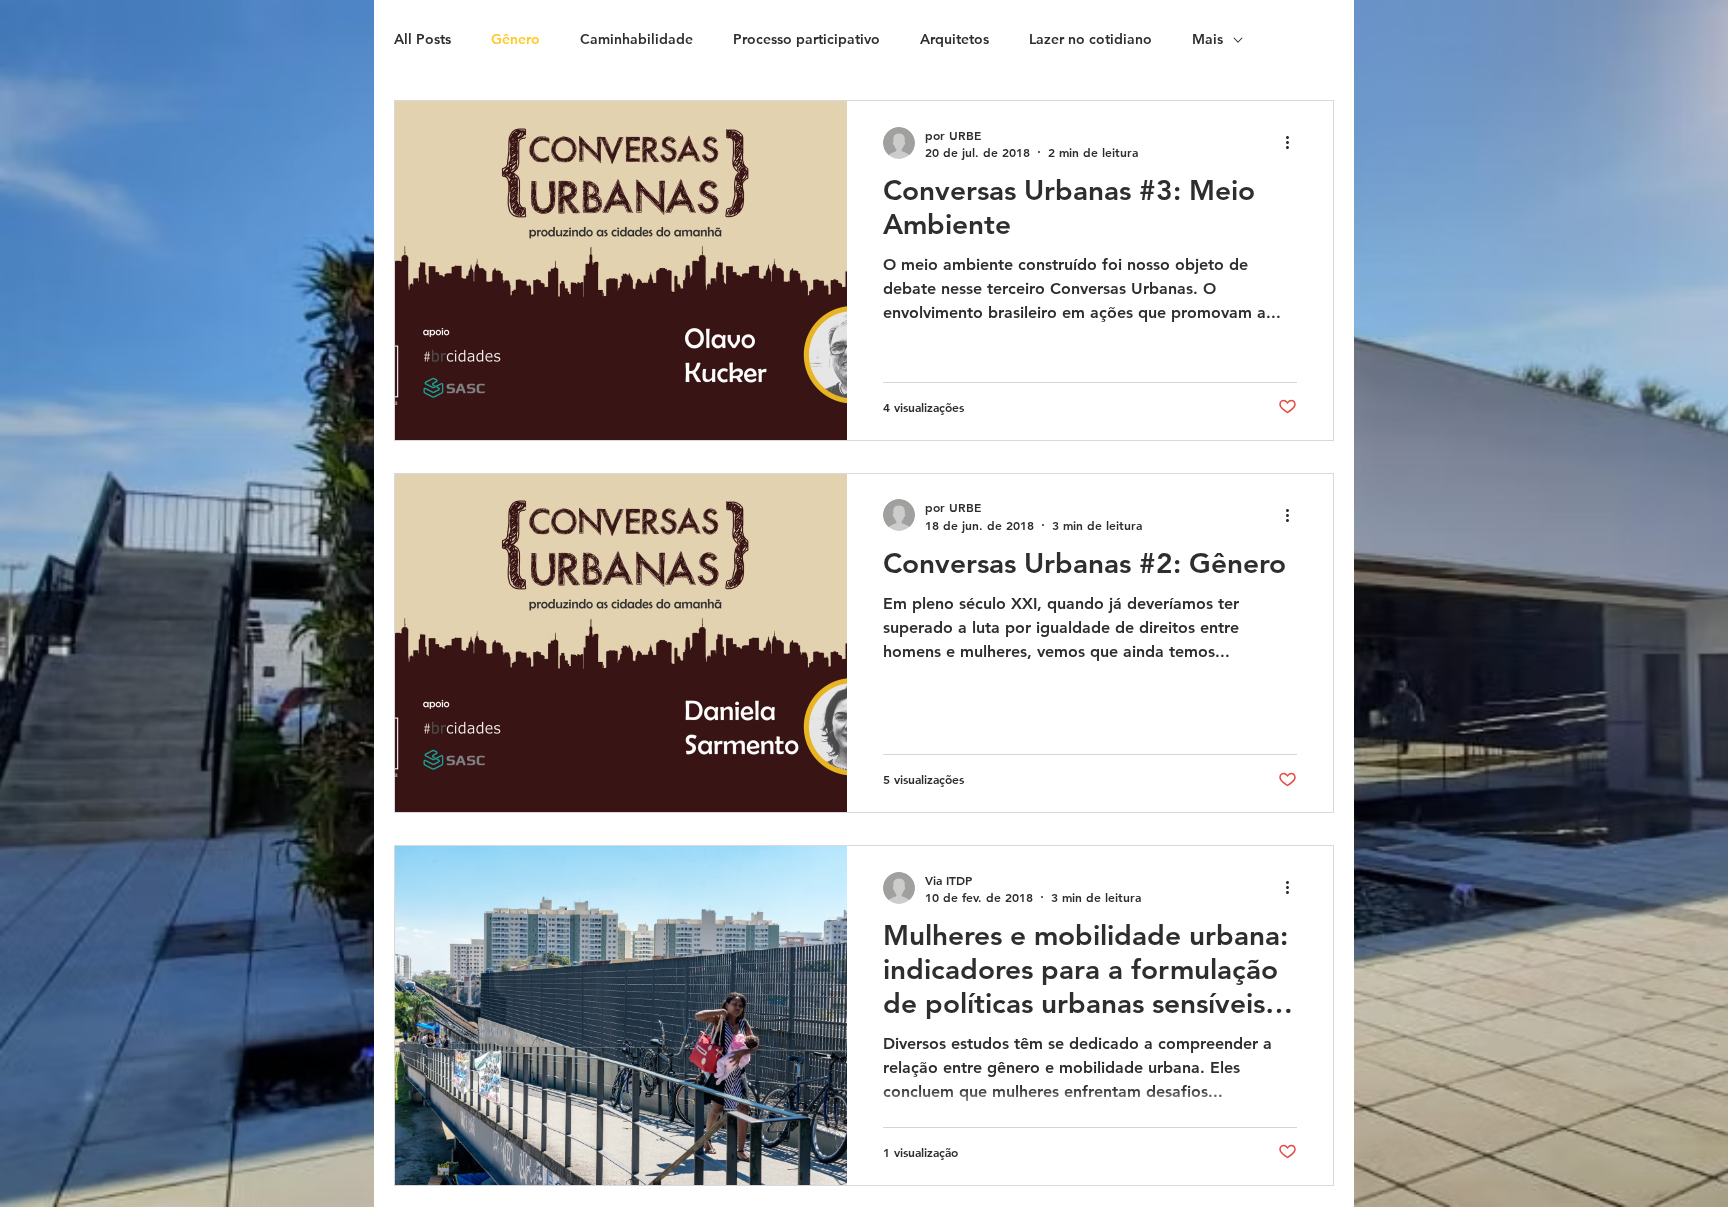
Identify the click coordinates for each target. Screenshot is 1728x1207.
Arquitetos (954, 39)
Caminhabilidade (636, 39)
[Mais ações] (1294, 143)
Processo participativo (806, 39)
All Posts (422, 39)
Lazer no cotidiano (1090, 39)
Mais (1207, 39)
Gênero (515, 39)
